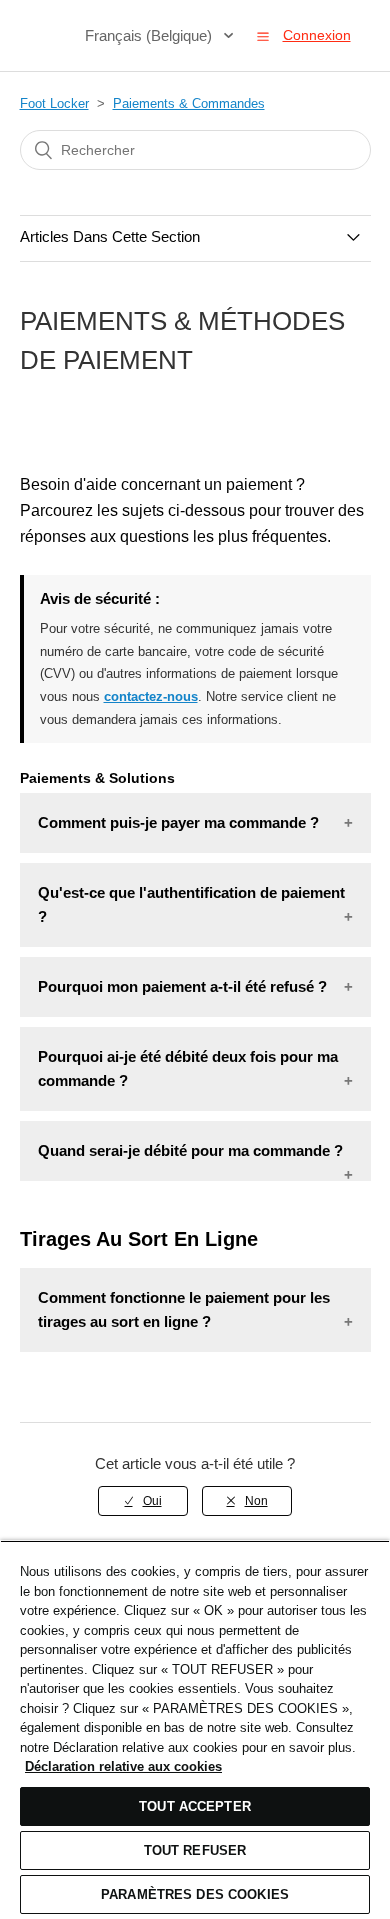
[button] (263, 36)
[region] (195, 1729)
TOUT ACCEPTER (195, 1806)
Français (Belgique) (150, 35)
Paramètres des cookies (195, 1894)
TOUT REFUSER (195, 1850)
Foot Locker (54, 103)
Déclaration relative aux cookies (123, 1766)
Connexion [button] (317, 35)
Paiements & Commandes (189, 103)
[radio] (143, 1501)
